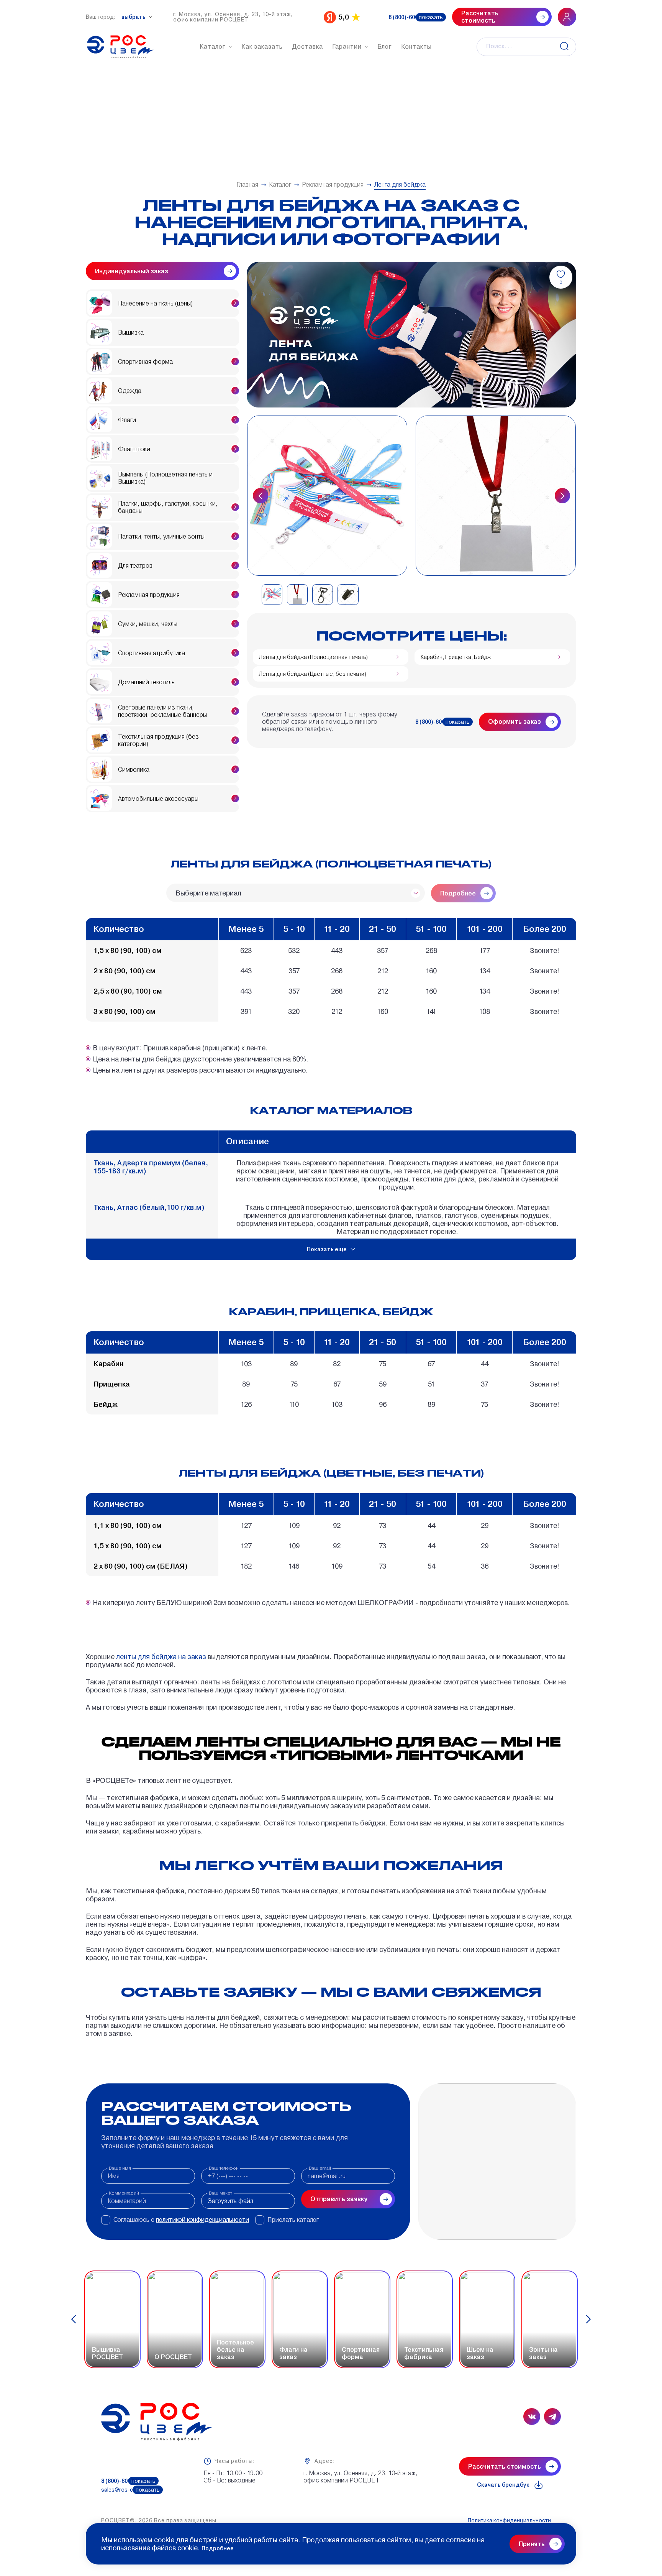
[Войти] (567, 17)
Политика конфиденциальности (509, 2520)
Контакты (416, 47)
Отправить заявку (339, 2199)
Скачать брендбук (503, 2485)
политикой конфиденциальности (202, 2220)
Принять (532, 2544)
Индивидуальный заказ (132, 271)
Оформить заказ (515, 722)
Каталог (213, 47)
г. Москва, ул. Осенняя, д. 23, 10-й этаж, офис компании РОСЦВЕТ (233, 17)
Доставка (307, 47)
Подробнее (218, 2548)
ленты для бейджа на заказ (161, 1657)
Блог (385, 47)
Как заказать (262, 47)
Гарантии (347, 47)
